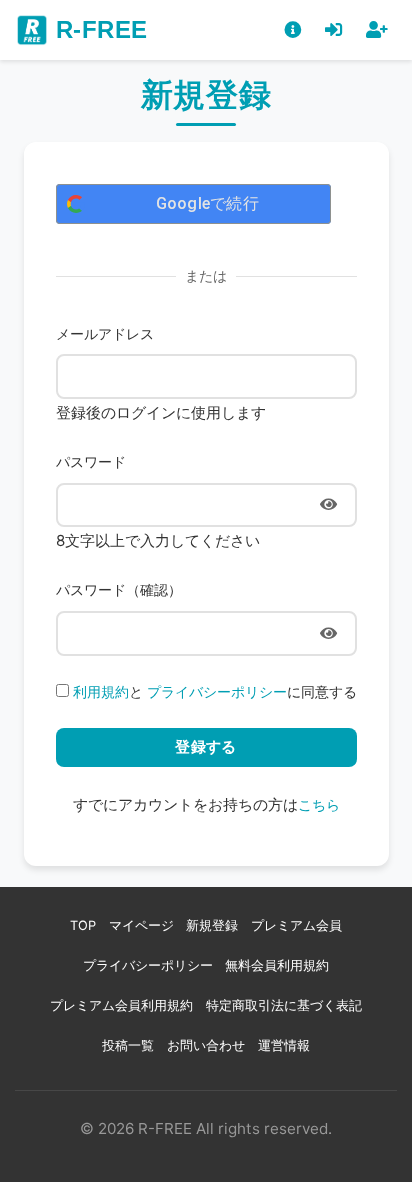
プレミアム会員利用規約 (121, 1005)
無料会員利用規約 (277, 965)
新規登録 (212, 925)
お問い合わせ (206, 1045)
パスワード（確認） (119, 589)
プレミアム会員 (296, 925)
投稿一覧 (128, 1045)
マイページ (141, 925)
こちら (319, 804)
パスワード (91, 461)
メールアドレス (105, 333)
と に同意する (215, 691)
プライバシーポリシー (217, 691)
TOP (83, 925)
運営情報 (284, 1045)
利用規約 (101, 691)
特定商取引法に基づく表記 (284, 1005)
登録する (206, 746)
